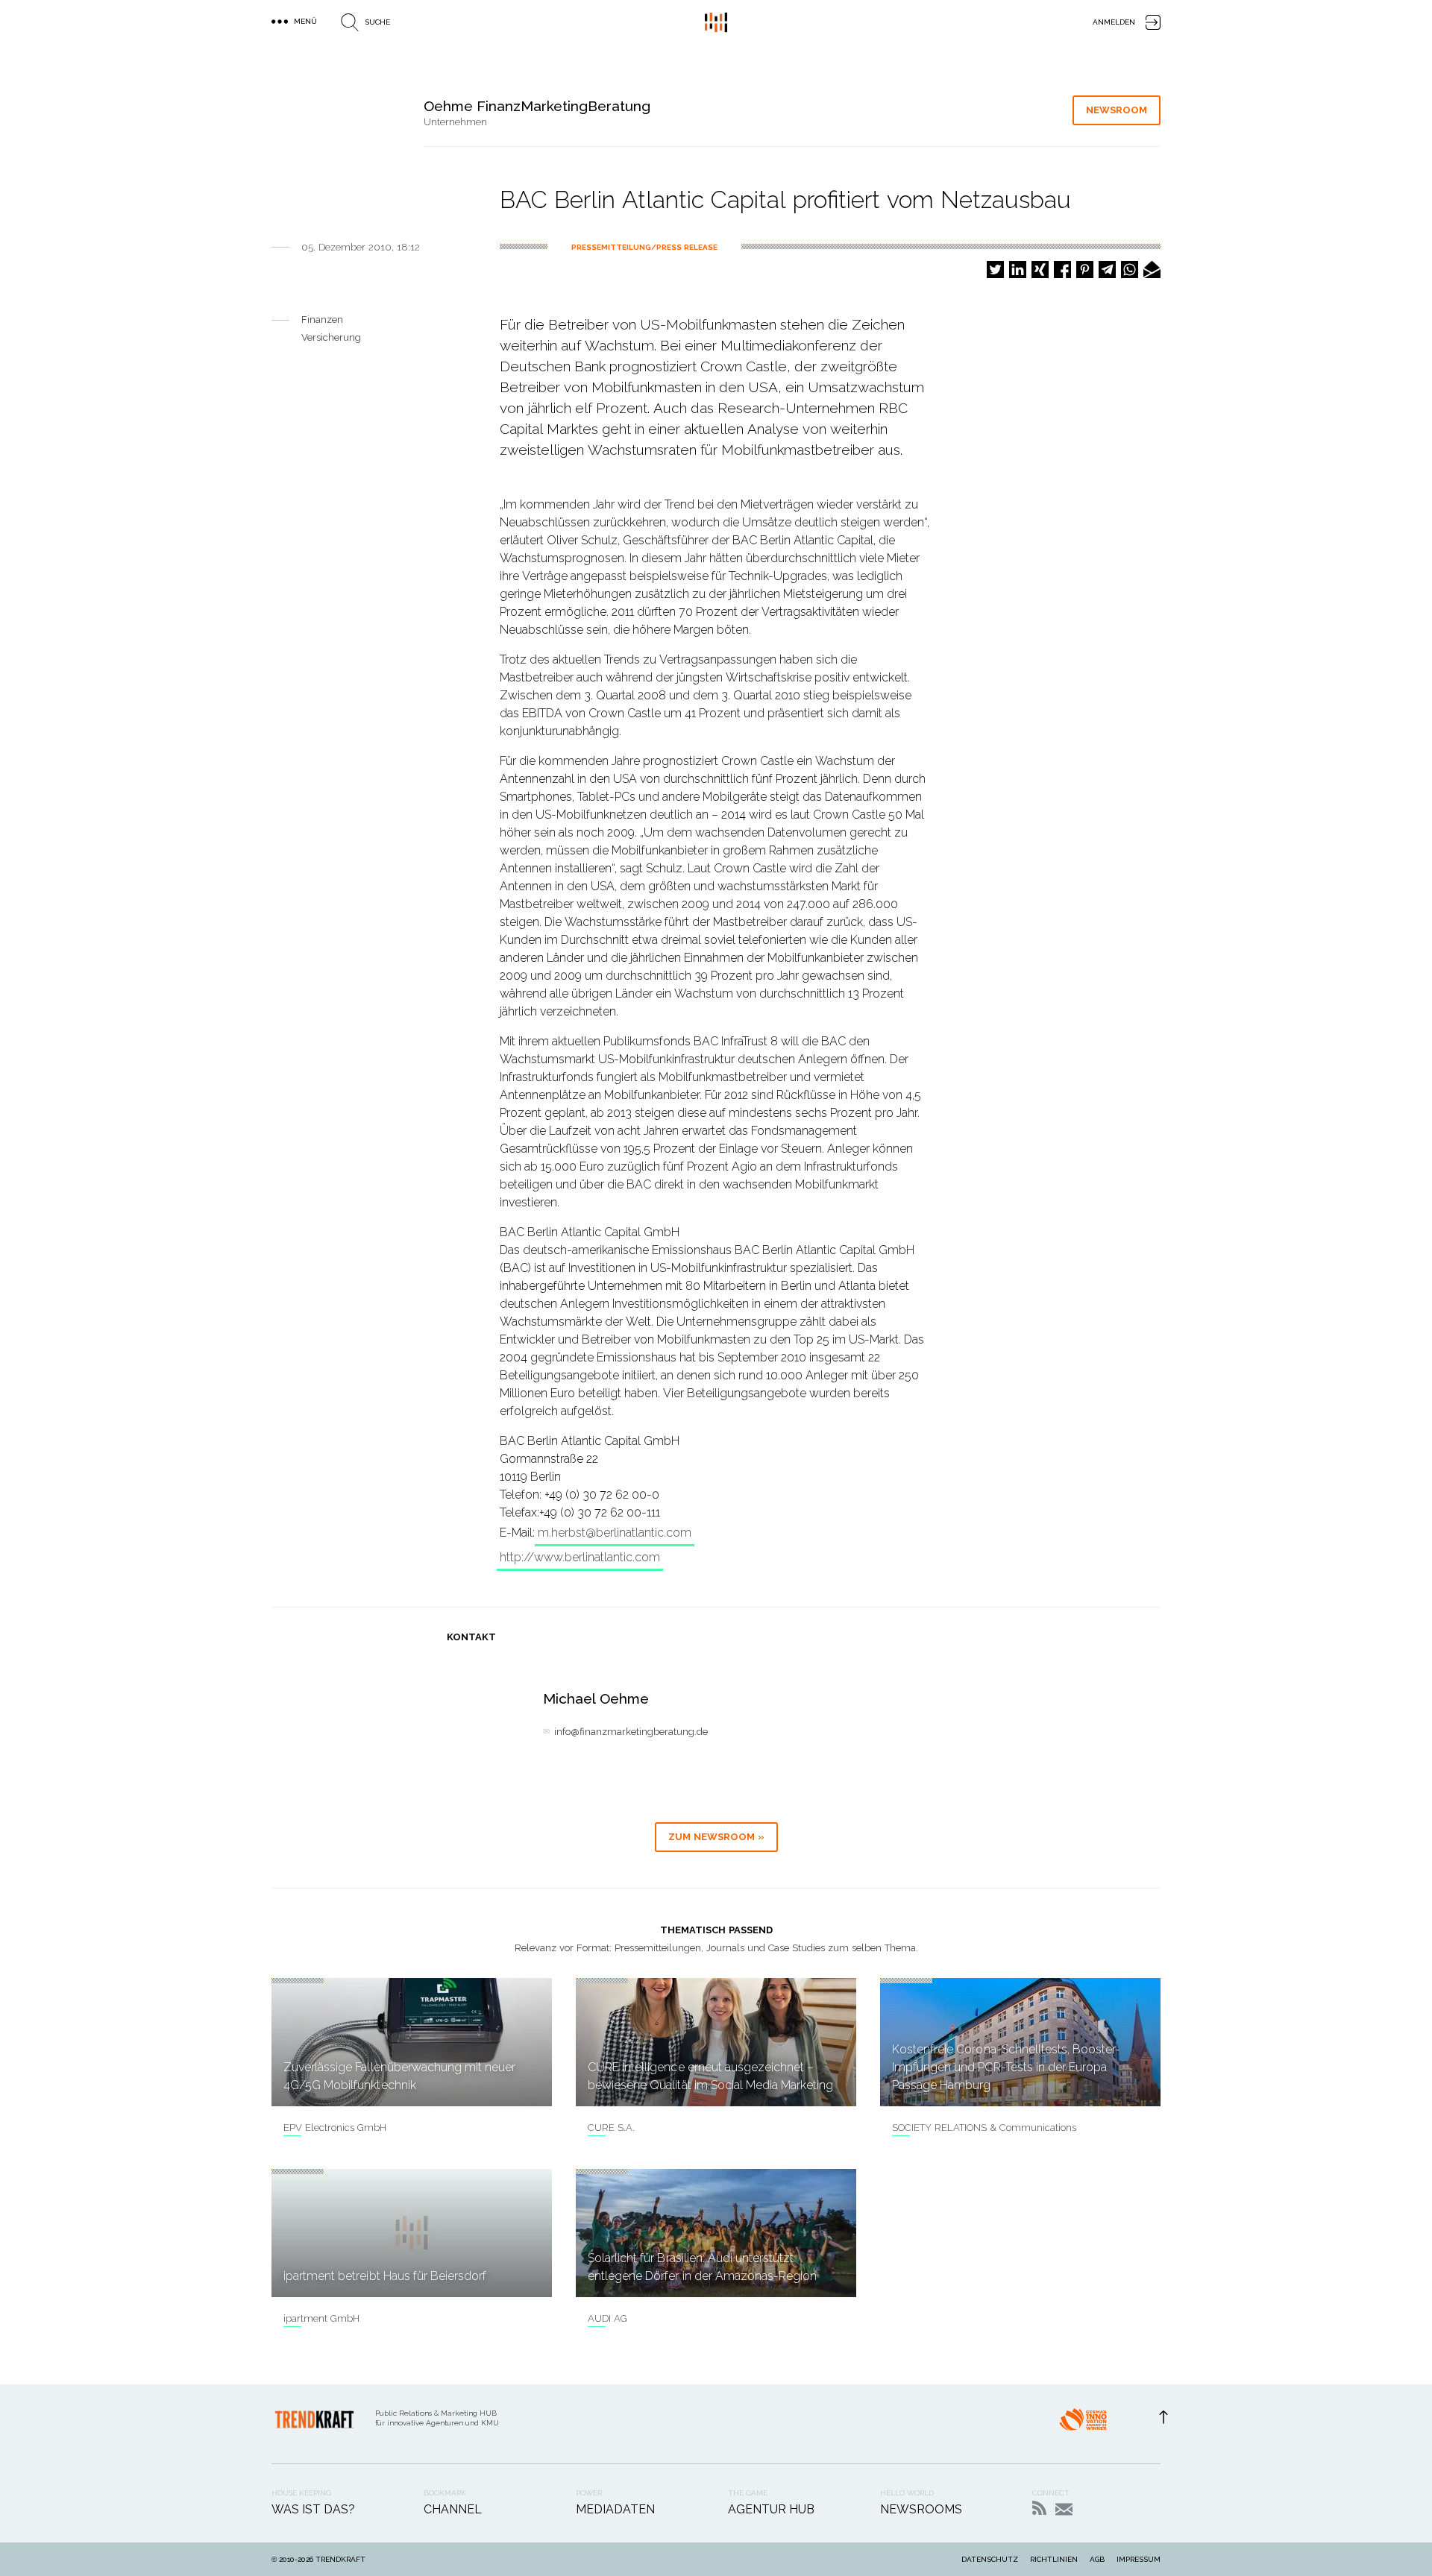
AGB (1097, 2559)
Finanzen (322, 319)
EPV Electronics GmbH (335, 2128)
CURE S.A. (611, 2128)
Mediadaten (615, 2509)
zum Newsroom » (716, 1837)
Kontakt (1064, 2509)
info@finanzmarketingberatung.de (631, 1732)
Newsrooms (921, 2509)
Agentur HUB (771, 2509)
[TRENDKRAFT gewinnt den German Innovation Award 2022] (1083, 2424)
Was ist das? (313, 2509)
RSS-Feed (1039, 2508)
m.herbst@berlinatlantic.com (615, 1533)
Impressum (1139, 2559)
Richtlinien (1054, 2559)
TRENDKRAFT (340, 2559)
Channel (453, 2509)
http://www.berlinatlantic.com (580, 1557)
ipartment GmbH (321, 2318)
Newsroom (1117, 110)
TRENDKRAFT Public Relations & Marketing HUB (716, 22)
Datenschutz (990, 2559)
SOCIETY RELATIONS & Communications (984, 2128)
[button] (995, 270)
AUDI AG (607, 2318)
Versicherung (331, 337)
